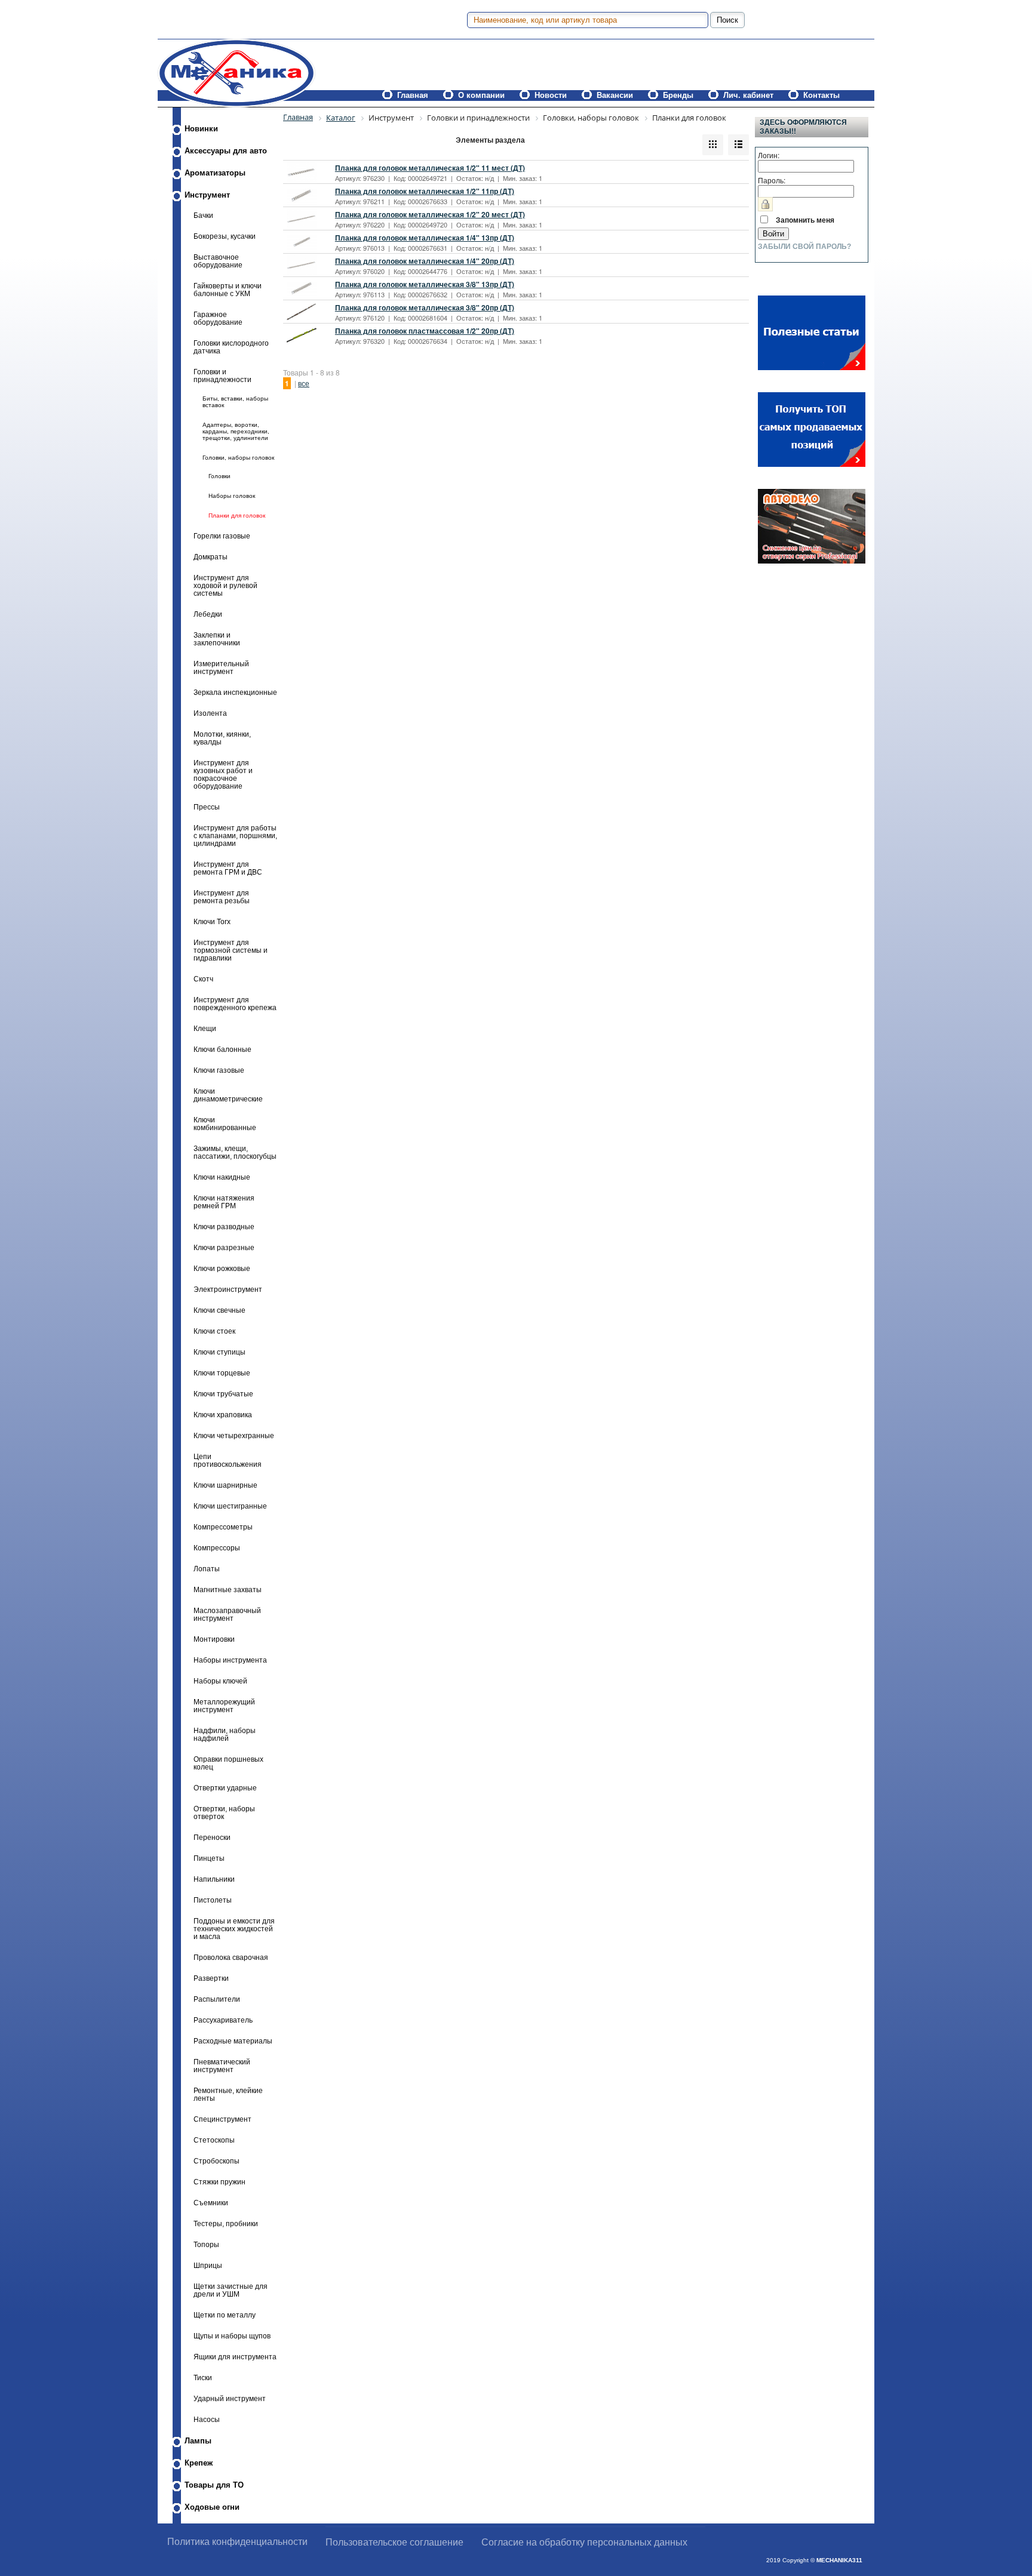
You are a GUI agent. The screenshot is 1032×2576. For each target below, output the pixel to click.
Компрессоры (217, 1548)
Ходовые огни (212, 2507)
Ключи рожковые (222, 1268)
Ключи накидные (222, 1177)
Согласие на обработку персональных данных (584, 2542)
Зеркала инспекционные (235, 692)
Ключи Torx (212, 921)
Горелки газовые (222, 536)
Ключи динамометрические (228, 1095)
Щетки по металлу (225, 2315)
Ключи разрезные (224, 1247)
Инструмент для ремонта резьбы (222, 897)
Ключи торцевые (222, 1373)
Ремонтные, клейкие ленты (228, 2094)
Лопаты (207, 1569)
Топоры (206, 2244)
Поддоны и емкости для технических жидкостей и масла (234, 1929)
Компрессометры (223, 1527)
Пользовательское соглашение (394, 2542)
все (304, 383)
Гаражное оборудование (218, 318)
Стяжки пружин (219, 2182)
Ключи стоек (214, 1331)
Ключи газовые (219, 1070)
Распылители (217, 1999)
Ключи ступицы (219, 1352)
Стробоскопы (216, 2161)
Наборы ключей (220, 1681)
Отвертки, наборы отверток (224, 1812)
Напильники (214, 1879)
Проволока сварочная (231, 1957)
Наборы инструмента (230, 1660)
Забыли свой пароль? (804, 247)
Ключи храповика (223, 1415)
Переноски (212, 1837)
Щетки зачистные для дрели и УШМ (231, 2290)
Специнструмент (222, 2119)
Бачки (203, 215)
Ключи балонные (222, 1049)
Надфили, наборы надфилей (225, 1734)
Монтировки (214, 1639)
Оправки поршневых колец (228, 1763)
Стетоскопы (214, 2140)
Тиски (203, 2378)
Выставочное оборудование (218, 261)
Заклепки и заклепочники (217, 639)
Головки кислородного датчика (231, 347)
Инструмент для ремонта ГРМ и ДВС (228, 868)
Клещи (205, 1028)
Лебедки (208, 614)
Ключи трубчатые (223, 1394)
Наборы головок (232, 496)
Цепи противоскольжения (228, 1460)
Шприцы (208, 2265)
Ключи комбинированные (225, 1124)
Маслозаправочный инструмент (227, 1614)
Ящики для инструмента (235, 2357)
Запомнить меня (805, 220)
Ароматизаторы (215, 173)
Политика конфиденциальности (237, 2542)
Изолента (210, 713)
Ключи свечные (219, 1310)
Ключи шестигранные (230, 1506)
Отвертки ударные (225, 1788)
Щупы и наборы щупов (232, 2336)
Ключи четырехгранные (234, 1435)
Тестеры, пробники (226, 2223)
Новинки (201, 129)
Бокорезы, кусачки (225, 236)
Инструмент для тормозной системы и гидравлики (231, 950)
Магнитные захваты (228, 1589)
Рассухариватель (223, 2020)
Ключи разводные (224, 1227)
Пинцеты (209, 1858)
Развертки (211, 1978)
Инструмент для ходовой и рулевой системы (225, 585)
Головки (219, 476)
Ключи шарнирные (225, 1485)
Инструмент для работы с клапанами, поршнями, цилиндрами (235, 835)
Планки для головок (237, 515)
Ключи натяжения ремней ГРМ (224, 1202)
